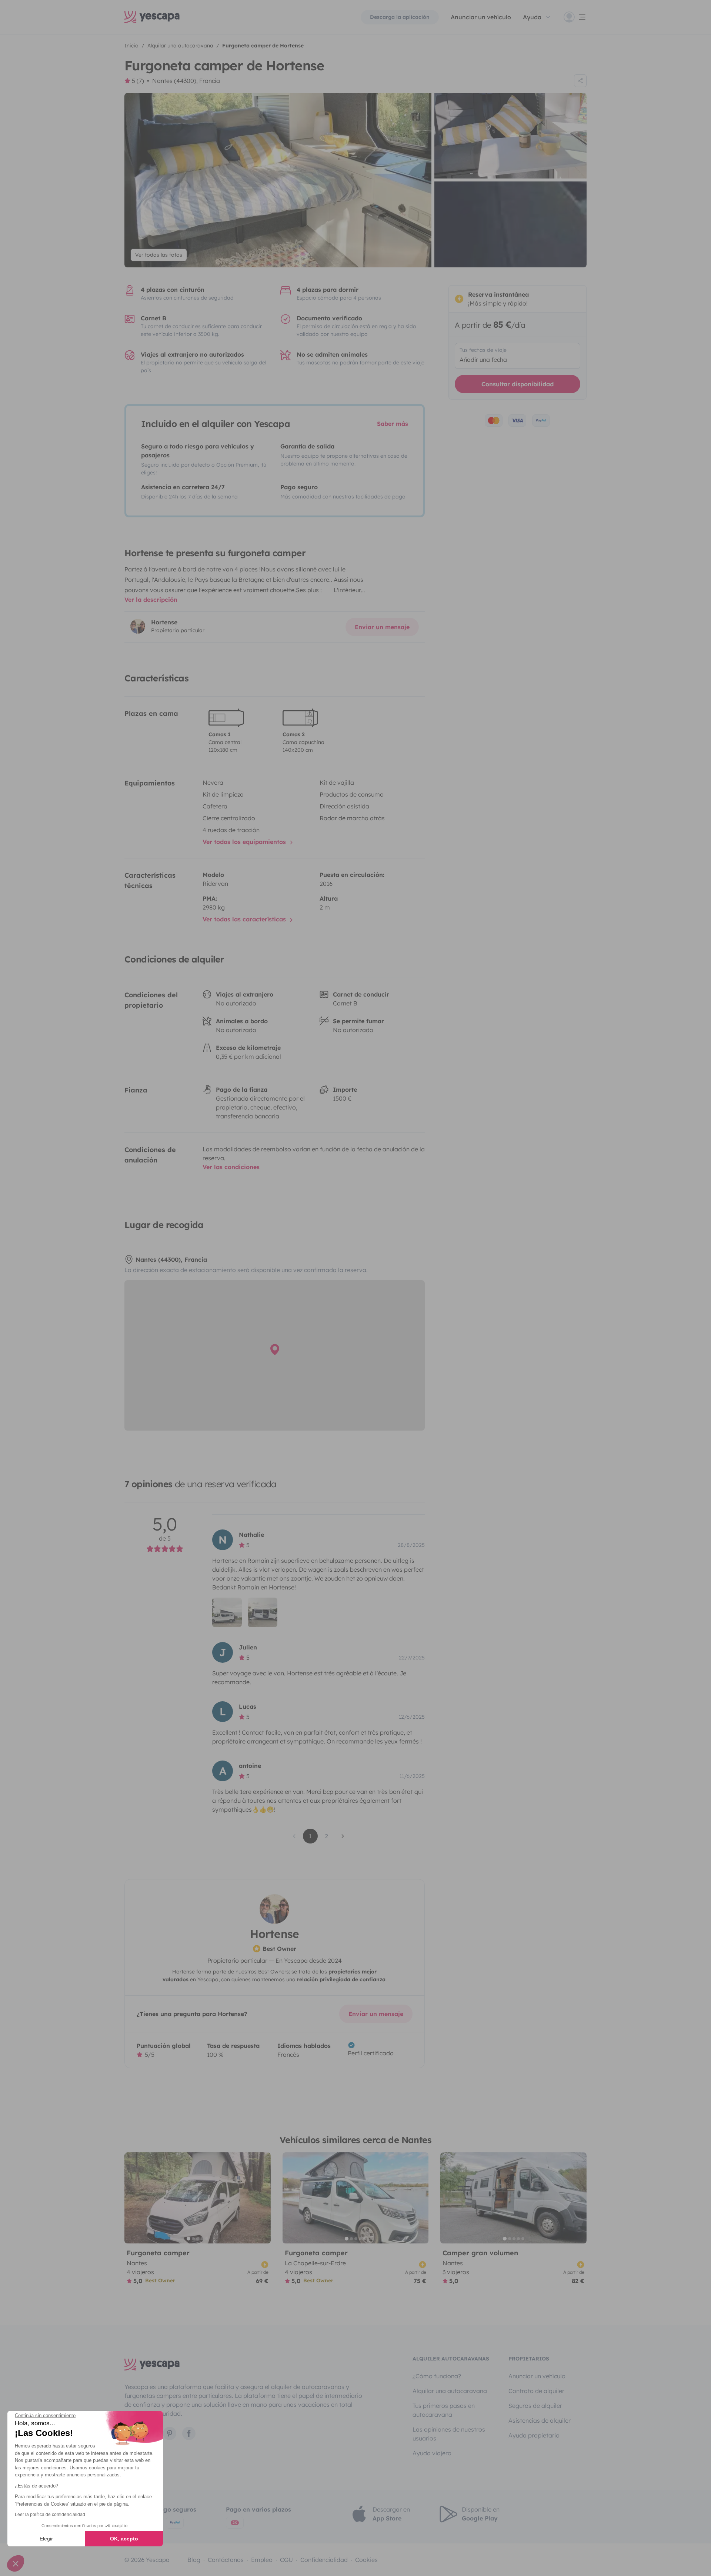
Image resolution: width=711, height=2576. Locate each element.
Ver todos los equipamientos (245, 842)
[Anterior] (133, 2198)
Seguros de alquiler (535, 2406)
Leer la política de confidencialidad (50, 2515)
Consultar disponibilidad (518, 384)
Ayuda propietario (534, 2435)
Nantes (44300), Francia (186, 81)
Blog (194, 2560)
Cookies (366, 2560)
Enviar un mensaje (382, 627)
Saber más (393, 424)
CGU (286, 2560)
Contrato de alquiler (536, 2391)
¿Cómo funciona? (437, 2376)
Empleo (262, 2560)
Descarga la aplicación (400, 17)
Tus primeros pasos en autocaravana (444, 2410)
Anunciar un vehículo (481, 17)
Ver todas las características (245, 919)
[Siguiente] (262, 2198)
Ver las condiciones (231, 1167)
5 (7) (138, 81)
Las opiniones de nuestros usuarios (449, 2434)
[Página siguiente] (343, 1836)
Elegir (46, 2539)
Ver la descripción (151, 600)
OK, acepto (124, 2539)
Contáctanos (226, 2560)
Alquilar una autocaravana (450, 2391)
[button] (16, 2563)
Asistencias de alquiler (540, 2420)
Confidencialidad (324, 2560)
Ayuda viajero (432, 2453)
